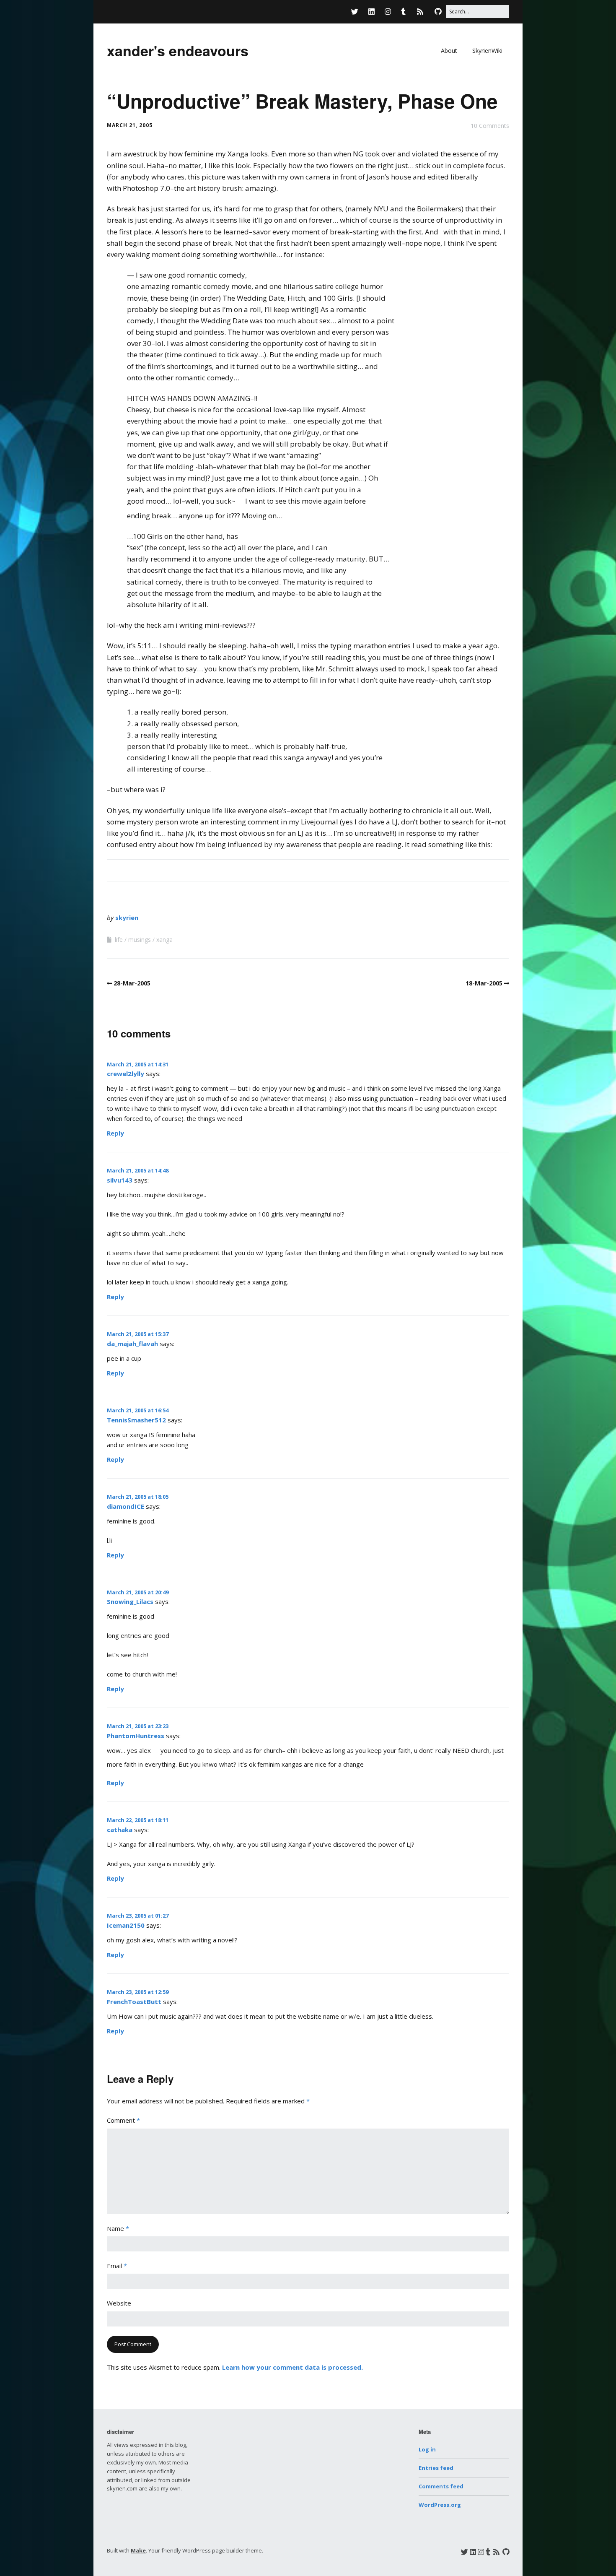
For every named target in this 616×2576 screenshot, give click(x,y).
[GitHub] (438, 12)
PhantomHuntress (136, 1736)
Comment (123, 2120)
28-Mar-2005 (132, 983)
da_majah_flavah (132, 1344)
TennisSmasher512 (136, 1420)
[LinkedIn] (371, 12)
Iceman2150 (126, 1925)
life (119, 940)
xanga (164, 940)
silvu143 (120, 1180)
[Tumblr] (403, 12)
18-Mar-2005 (484, 983)
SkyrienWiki (487, 51)
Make (138, 2550)
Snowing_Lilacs (130, 1601)
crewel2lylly (126, 1074)
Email (117, 2266)
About (449, 51)
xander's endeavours (178, 50)
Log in (427, 2449)
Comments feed (441, 2486)
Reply (115, 1133)
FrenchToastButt (134, 2002)
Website (119, 2303)
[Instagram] (388, 12)
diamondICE (126, 1506)
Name (118, 2228)
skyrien (127, 918)
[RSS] (420, 12)
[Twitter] (357, 12)
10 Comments (490, 126)
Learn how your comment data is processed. (292, 2367)
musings (140, 940)
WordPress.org (440, 2505)
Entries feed (436, 2468)
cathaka (120, 1830)
